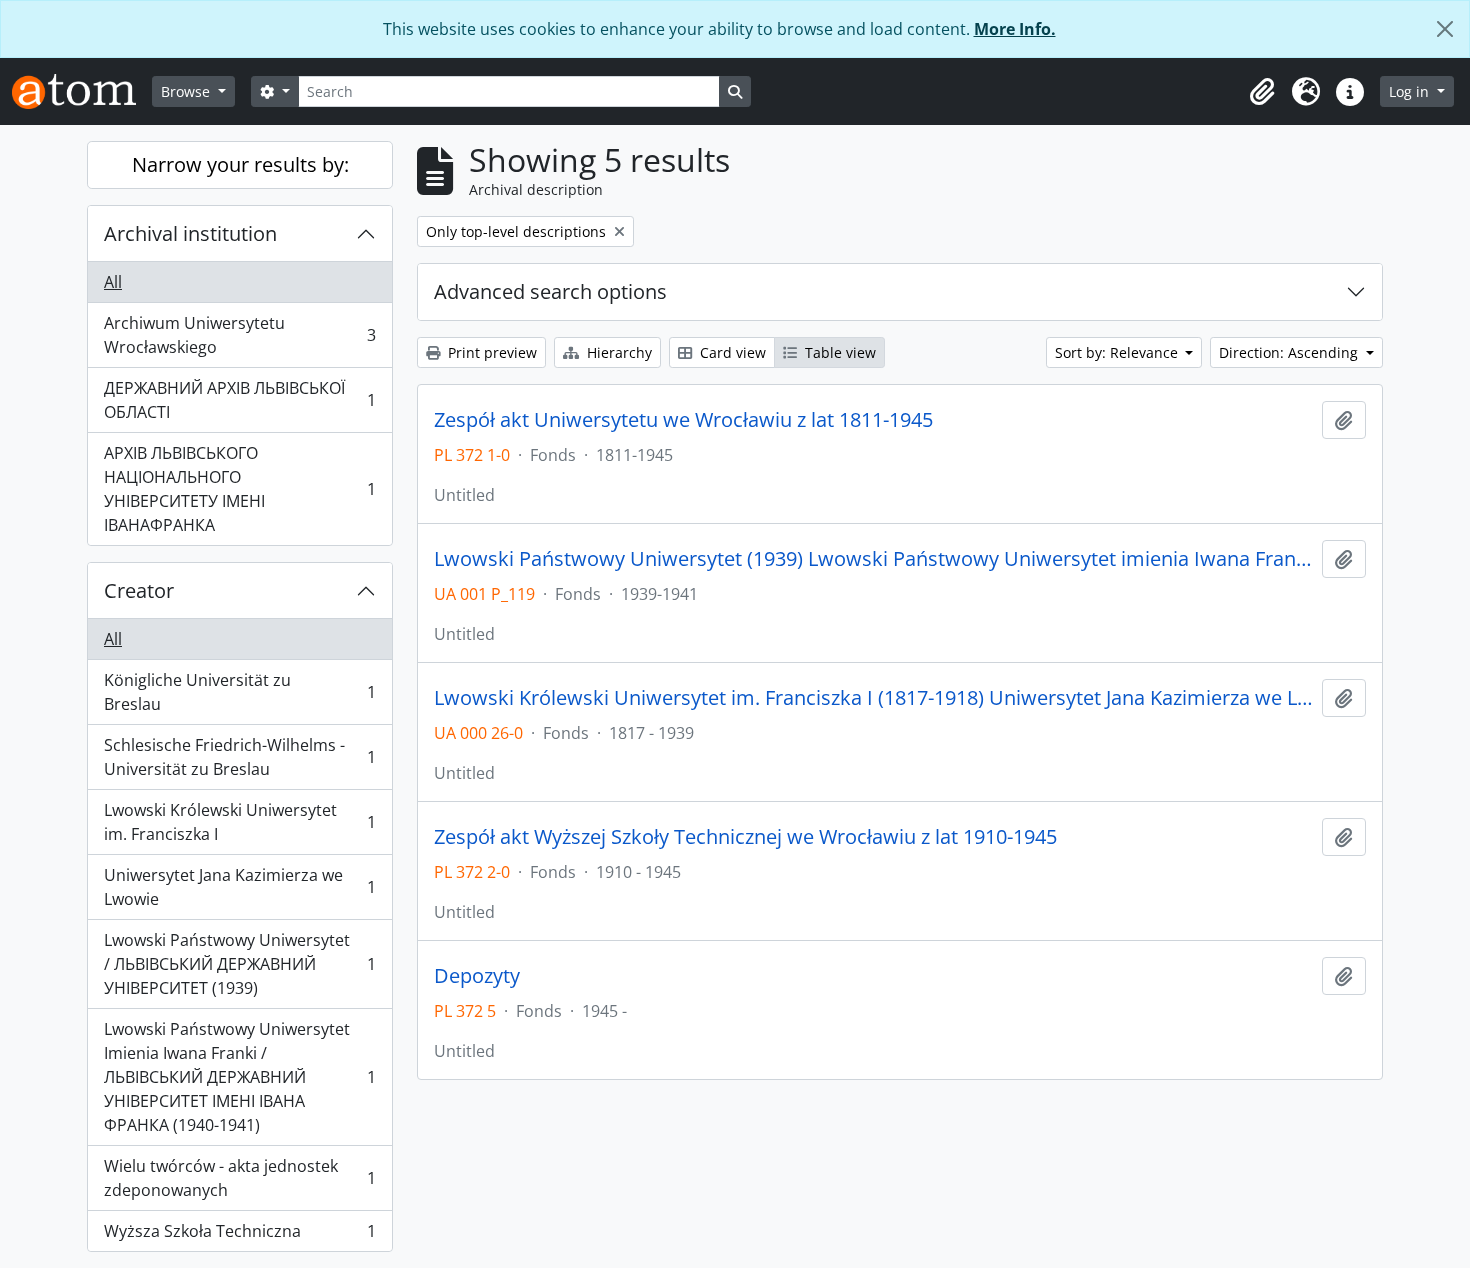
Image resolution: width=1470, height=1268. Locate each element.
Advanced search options (550, 291)
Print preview (490, 352)
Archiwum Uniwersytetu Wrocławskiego (239, 335)
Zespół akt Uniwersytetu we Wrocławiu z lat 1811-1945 (683, 420)
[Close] (1445, 29)
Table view (838, 352)
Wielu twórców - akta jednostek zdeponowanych (239, 1178)
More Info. (1015, 29)
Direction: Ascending (1290, 352)
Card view (731, 352)
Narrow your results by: (240, 164)
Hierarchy (617, 352)
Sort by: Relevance (1118, 352)
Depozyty (477, 976)
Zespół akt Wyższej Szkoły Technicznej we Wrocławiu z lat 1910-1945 (745, 837)
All (113, 282)
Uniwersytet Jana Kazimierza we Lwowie (239, 887)
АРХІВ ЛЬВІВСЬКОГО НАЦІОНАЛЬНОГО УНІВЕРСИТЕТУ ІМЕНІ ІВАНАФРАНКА (239, 489)
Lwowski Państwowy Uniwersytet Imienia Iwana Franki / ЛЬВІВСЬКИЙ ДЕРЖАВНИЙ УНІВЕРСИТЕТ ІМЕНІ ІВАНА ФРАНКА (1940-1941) (239, 1077)
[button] (1262, 92)
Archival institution (190, 233)
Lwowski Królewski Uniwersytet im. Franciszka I (239, 822)
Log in (1411, 91)
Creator (139, 590)
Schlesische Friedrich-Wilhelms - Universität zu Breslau (239, 757)
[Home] (82, 91)
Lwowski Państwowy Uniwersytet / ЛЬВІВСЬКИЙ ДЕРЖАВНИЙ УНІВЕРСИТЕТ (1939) (239, 964)
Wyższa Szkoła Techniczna (239, 1235)
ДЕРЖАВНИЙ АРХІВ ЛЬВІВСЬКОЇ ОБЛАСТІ (239, 400)
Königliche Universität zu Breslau (239, 692)
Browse (187, 91)
